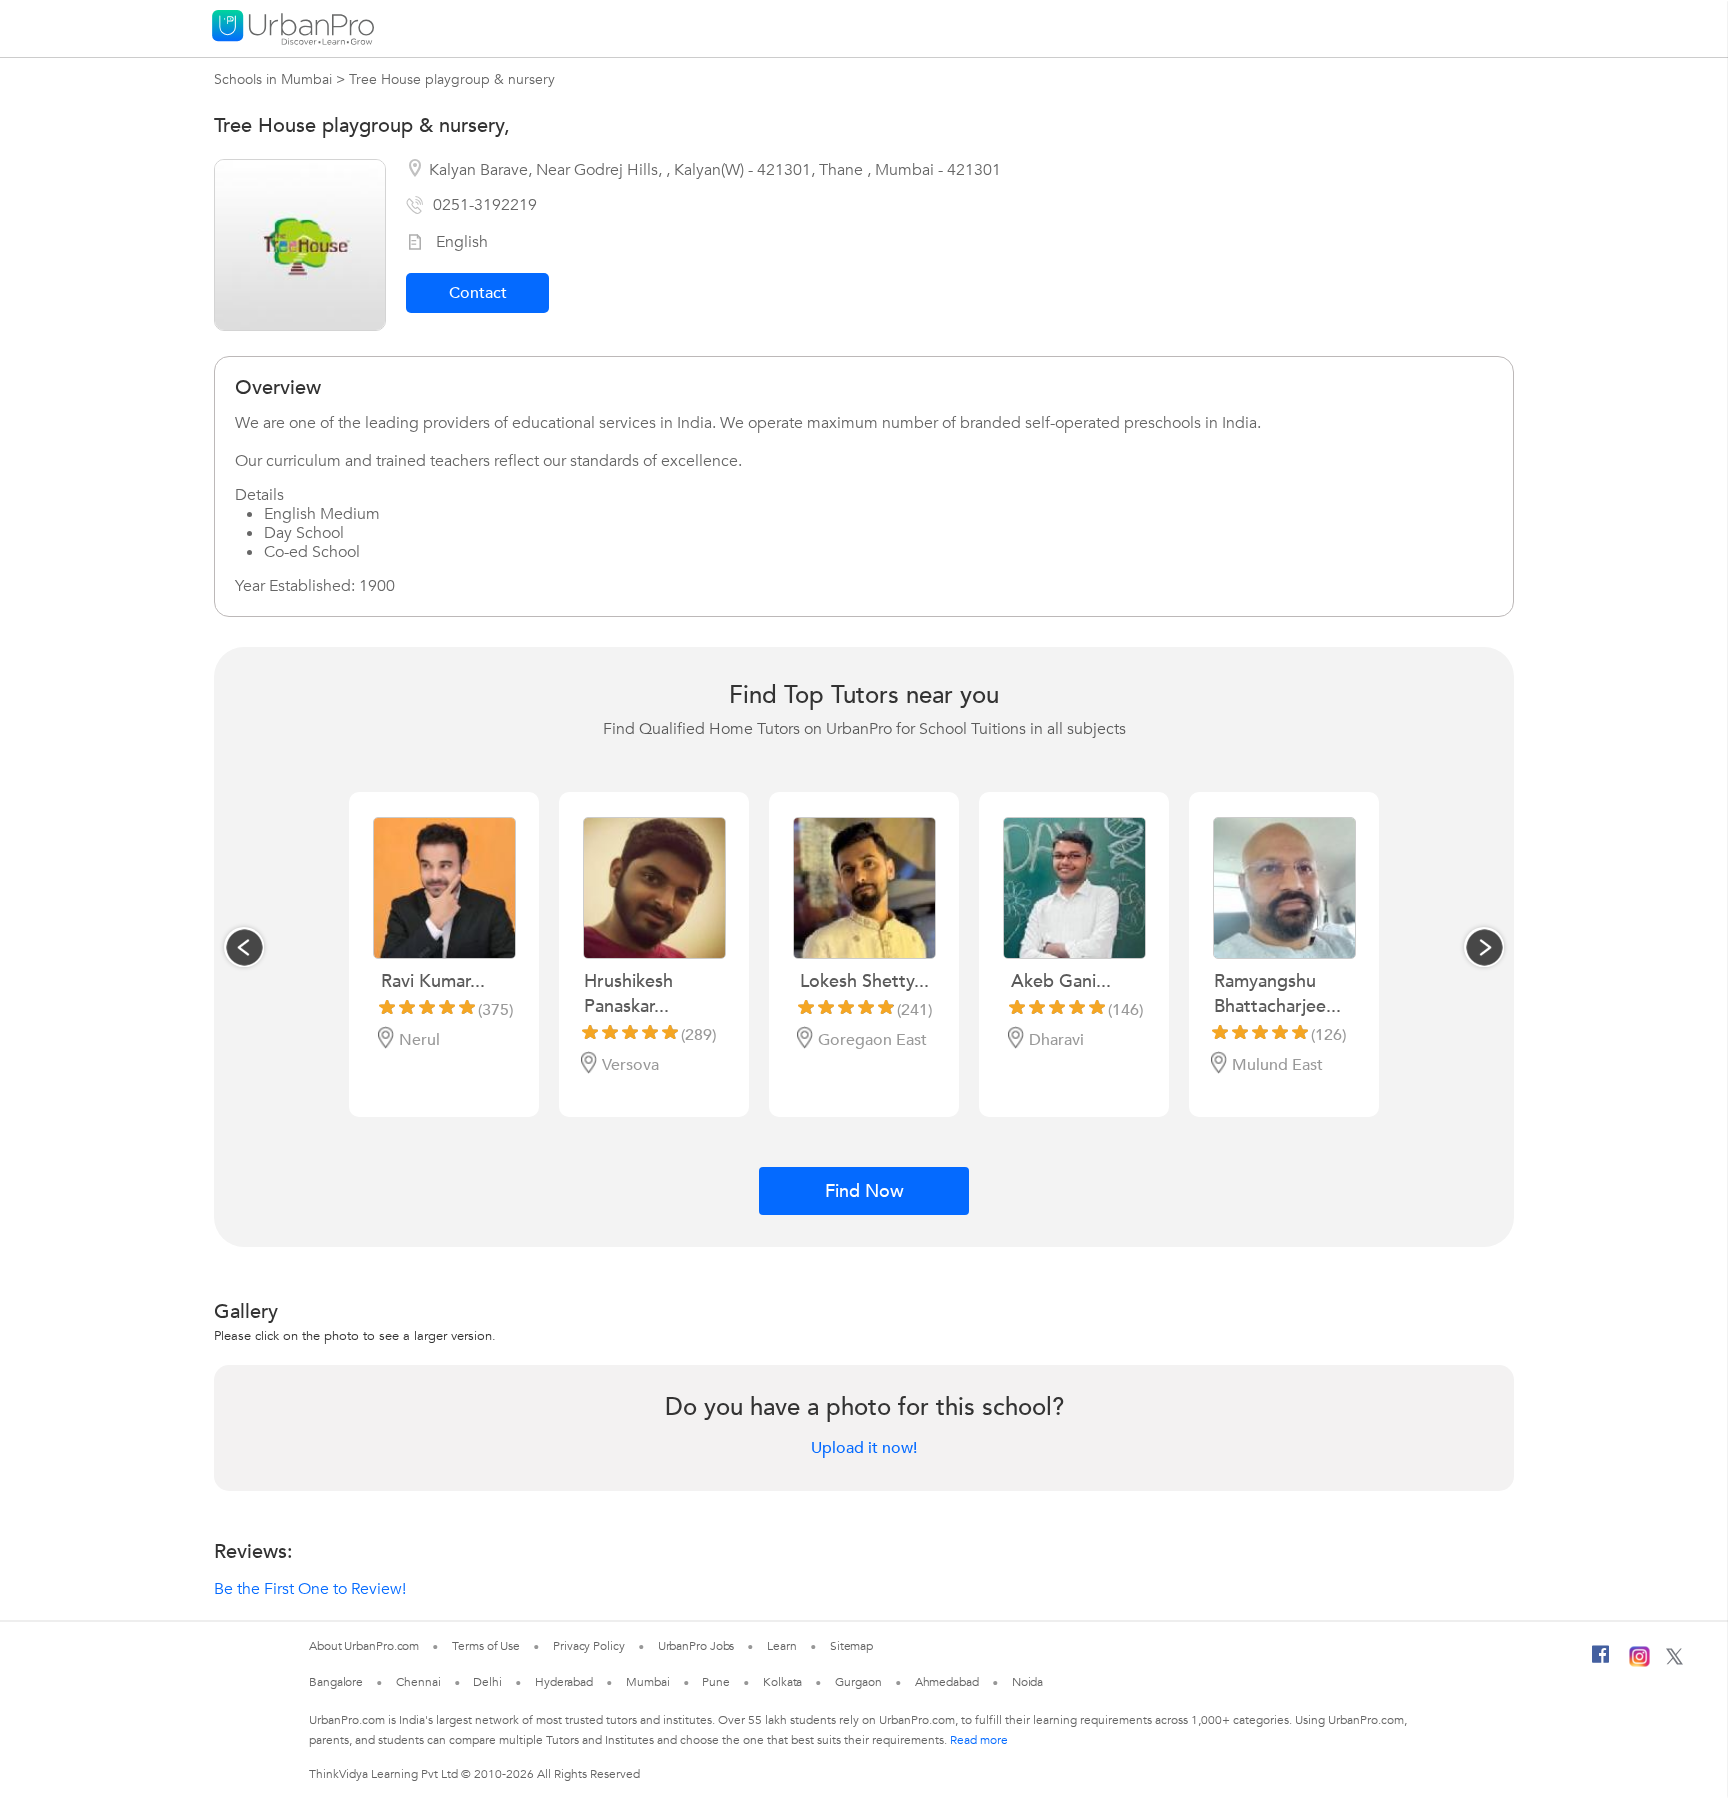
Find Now (864, 1191)
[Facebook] (1601, 1662)
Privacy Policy (589, 1646)
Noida (1028, 1682)
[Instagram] (1639, 1663)
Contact (478, 293)
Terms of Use (486, 1646)
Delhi (487, 1682)
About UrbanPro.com (364, 1646)
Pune (716, 1682)
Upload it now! (864, 1448)
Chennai (418, 1682)
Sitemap (851, 1646)
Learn (782, 1646)
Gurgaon (858, 1682)
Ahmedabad (947, 1682)
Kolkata (782, 1682)
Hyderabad (564, 1682)
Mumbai (647, 1682)
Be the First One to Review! (310, 1589)
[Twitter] (1674, 1661)
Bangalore (336, 1682)
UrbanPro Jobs (696, 1646)
